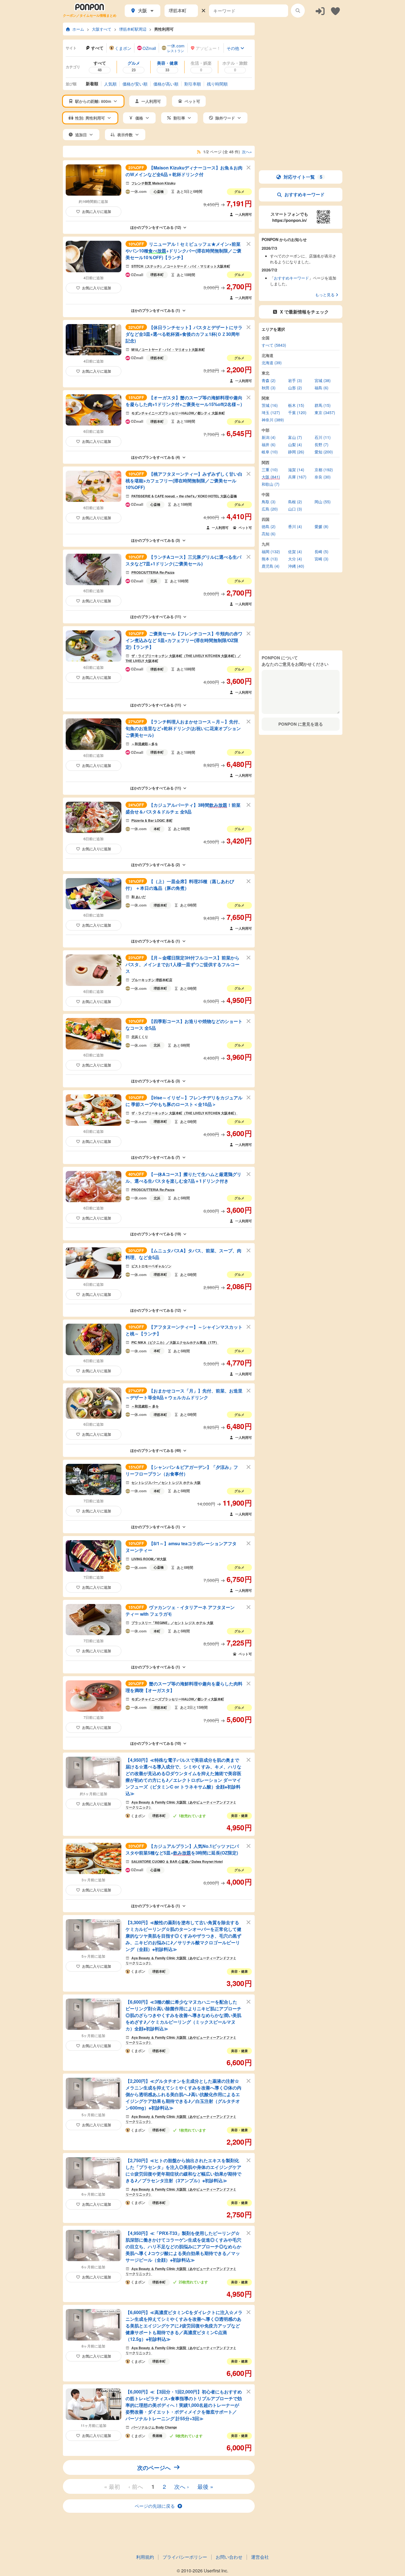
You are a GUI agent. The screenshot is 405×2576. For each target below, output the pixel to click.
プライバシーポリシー (185, 2557)
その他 (233, 48)
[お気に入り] (335, 11)
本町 (157, 829)
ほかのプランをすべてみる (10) (156, 1743)
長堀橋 (157, 2436)
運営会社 (260, 2557)
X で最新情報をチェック (304, 312)
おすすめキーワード (305, 194)
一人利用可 (244, 214)
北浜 (154, 581)
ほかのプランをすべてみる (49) (156, 1450)
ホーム (78, 29)
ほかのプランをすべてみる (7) (155, 1157)
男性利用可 (164, 29)
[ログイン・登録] (320, 11)
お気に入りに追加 (97, 211)
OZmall (137, 275)
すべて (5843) (274, 345)
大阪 (143, 10)
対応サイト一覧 (303, 177)
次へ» (247, 152)
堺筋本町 (157, 274)
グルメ (239, 191)
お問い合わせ (229, 2557)
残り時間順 (217, 84)
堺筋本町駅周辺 (133, 29)
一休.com (139, 192)
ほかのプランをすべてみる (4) (155, 457)
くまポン (138, 1816)
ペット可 (245, 528)
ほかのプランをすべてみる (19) (156, 1234)
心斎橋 (159, 191)
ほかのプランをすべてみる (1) (155, 310)
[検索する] (298, 11)
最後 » (205, 2486)
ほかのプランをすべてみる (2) (155, 865)
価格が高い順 (166, 84)
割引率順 (193, 84)
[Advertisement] (301, 57)
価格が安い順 (135, 84)
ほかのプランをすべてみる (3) (155, 540)
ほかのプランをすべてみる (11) (156, 617)
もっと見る (325, 295)
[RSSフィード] (199, 152)
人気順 (110, 84)
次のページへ (154, 2467)
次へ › (182, 2486)
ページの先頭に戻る (155, 2506)
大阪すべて (102, 29)
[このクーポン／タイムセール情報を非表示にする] (249, 167)
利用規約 (145, 2557)
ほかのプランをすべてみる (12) (156, 227)
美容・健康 (239, 1816)
